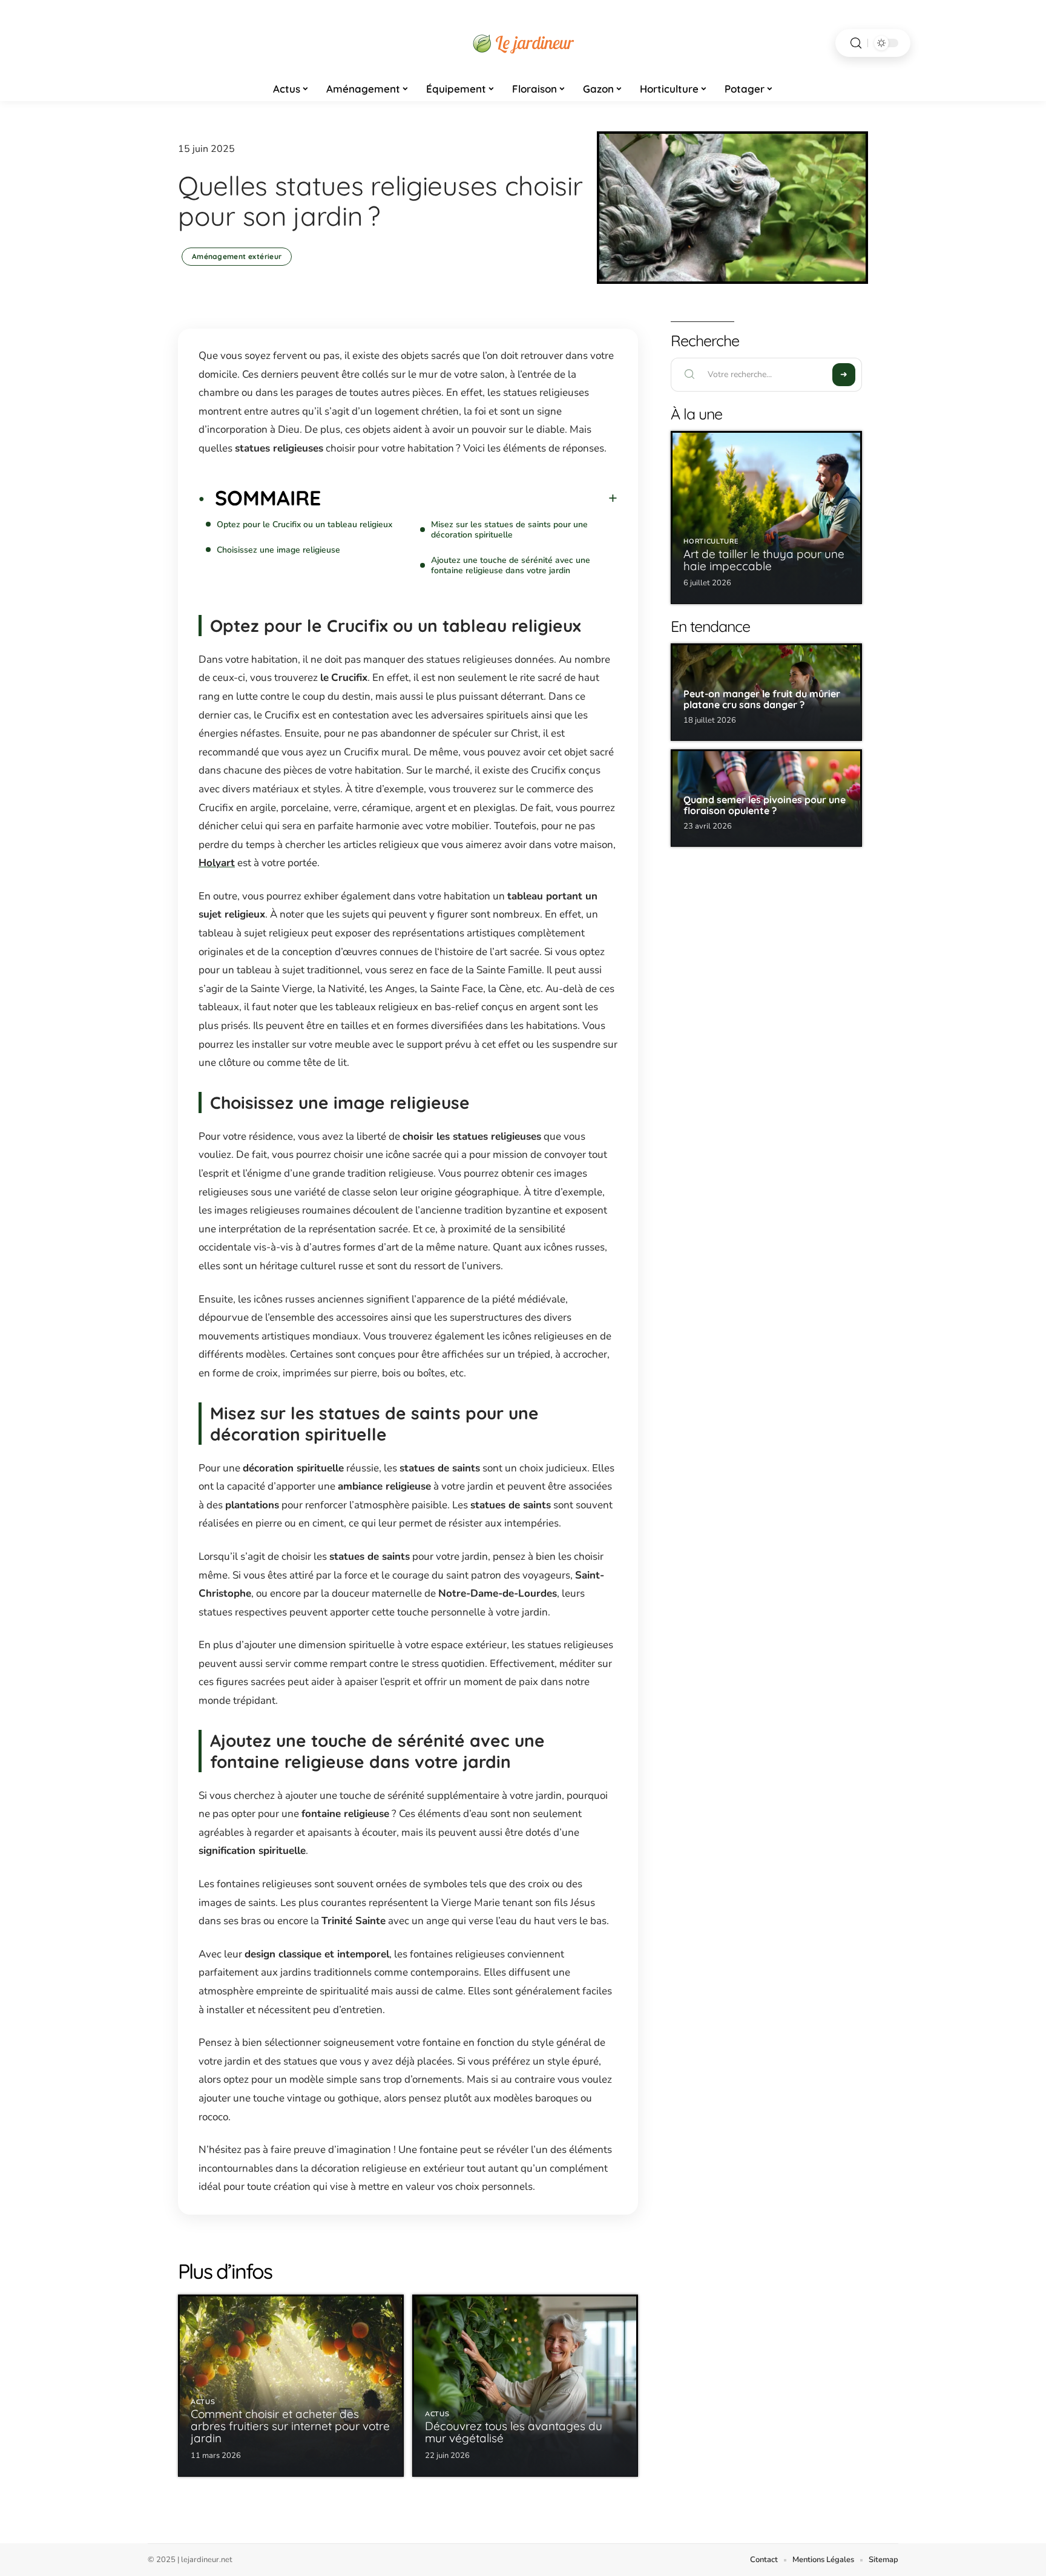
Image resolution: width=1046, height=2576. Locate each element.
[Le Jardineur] (523, 43)
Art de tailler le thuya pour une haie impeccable (764, 560)
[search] (856, 43)
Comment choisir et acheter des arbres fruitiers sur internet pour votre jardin (290, 2426)
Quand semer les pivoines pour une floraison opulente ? (765, 805)
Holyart (217, 863)
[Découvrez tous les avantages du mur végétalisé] (525, 2386)
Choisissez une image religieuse (278, 550)
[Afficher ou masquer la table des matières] (469, 498)
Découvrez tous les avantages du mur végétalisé (514, 2432)
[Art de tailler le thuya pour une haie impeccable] (766, 517)
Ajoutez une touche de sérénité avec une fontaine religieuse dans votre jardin (511, 565)
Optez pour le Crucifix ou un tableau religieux (304, 524)
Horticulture (711, 541)
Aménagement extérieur (237, 256)
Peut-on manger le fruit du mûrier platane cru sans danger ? (762, 699)
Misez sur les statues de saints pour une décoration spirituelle (509, 530)
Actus (203, 2402)
